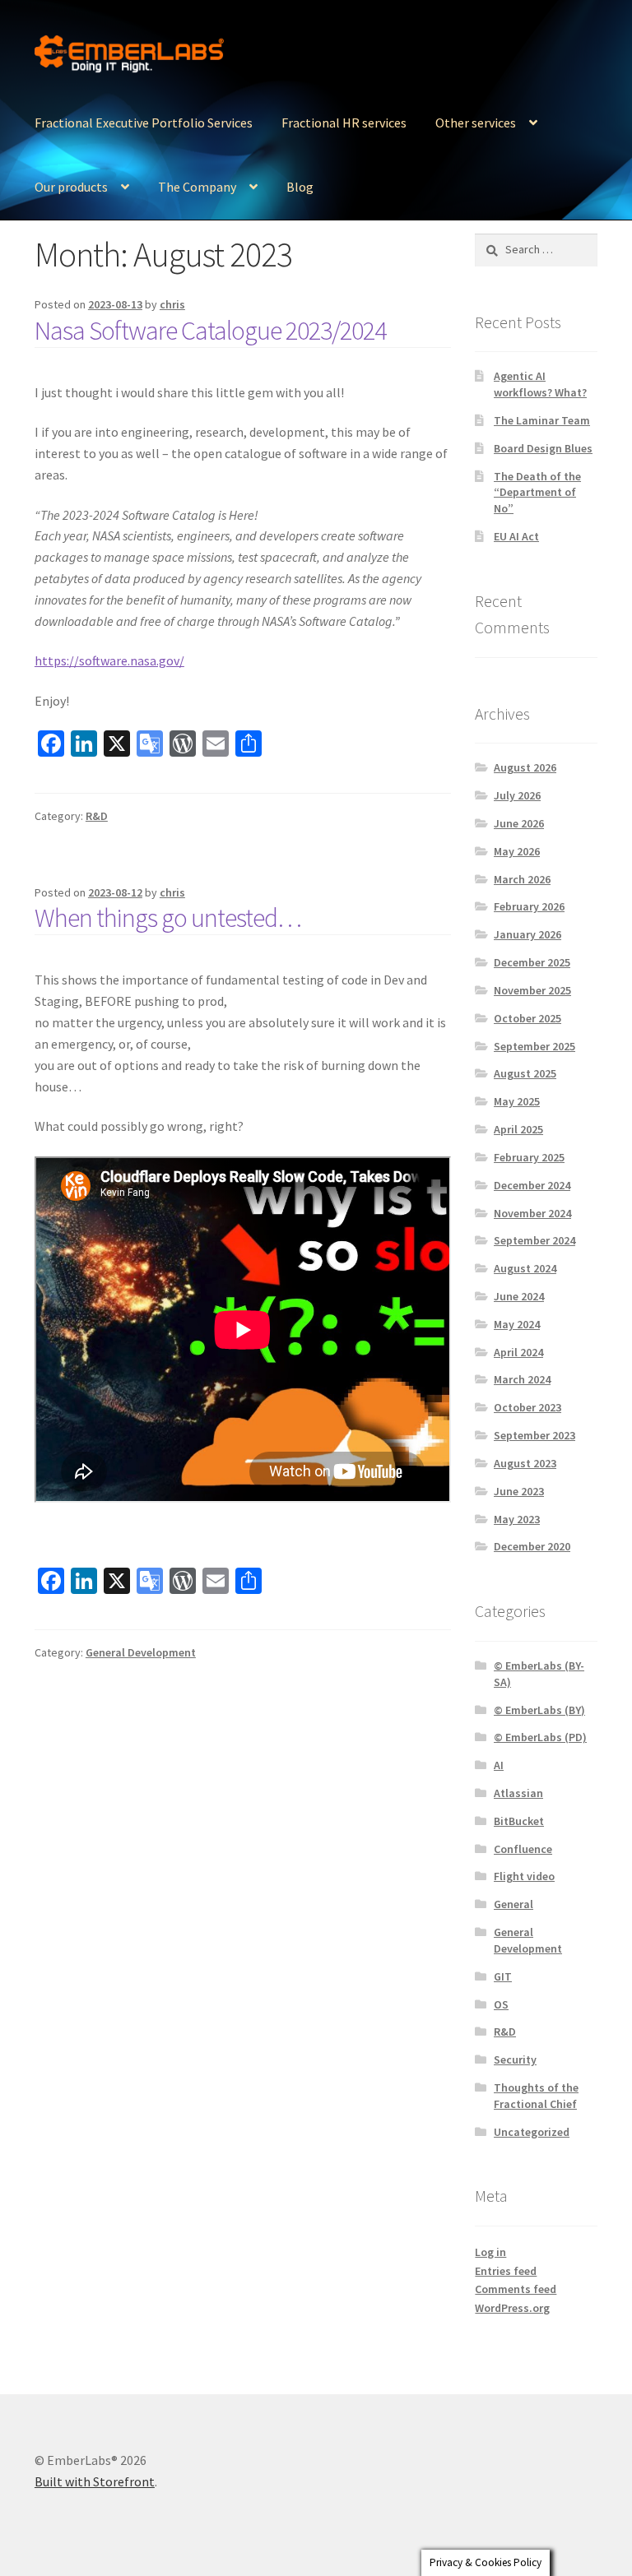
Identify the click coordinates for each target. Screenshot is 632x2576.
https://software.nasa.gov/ (109, 660)
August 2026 (525, 767)
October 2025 (527, 1018)
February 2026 (529, 906)
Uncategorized (532, 2132)
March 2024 (522, 1379)
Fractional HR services (344, 123)
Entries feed (506, 2271)
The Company (197, 187)
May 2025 (517, 1101)
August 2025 (525, 1073)
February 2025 (529, 1157)
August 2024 (525, 1268)
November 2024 (532, 1213)
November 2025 (532, 990)
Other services (476, 123)
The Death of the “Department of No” (537, 493)
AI (499, 1765)
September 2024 (534, 1240)
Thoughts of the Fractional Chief (536, 2096)
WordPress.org (512, 2308)
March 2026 (522, 879)
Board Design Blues (543, 448)
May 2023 (517, 1519)
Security (515, 2059)
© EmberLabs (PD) (540, 1737)
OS (501, 2004)
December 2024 (532, 1185)
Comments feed (516, 2289)
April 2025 (518, 1129)
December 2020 (532, 1546)
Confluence (523, 1849)
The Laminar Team (542, 420)
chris (172, 304)
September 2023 (534, 1435)
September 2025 (534, 1046)
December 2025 (532, 962)
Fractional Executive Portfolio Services (144, 123)
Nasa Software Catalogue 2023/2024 (210, 331)
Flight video (524, 1876)
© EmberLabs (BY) (539, 1710)
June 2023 (519, 1491)
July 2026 (517, 795)
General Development (141, 1652)
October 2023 (527, 1407)
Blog (300, 187)
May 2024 (517, 1324)
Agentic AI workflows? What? (540, 384)
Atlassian (518, 1793)
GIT (503, 1976)
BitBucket (519, 1821)
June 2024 (519, 1296)
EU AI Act (516, 536)
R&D (97, 816)
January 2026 (527, 934)
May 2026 (517, 851)
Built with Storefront (95, 2481)
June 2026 (519, 823)
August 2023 (525, 1463)
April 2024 (518, 1352)
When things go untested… (168, 918)
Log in (490, 2252)
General (513, 1904)
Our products (71, 187)
